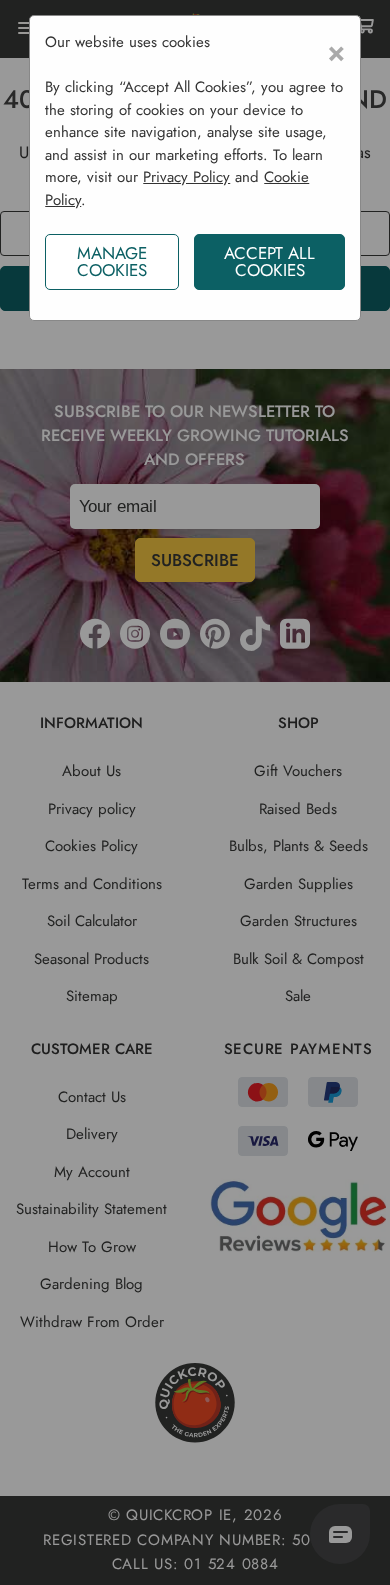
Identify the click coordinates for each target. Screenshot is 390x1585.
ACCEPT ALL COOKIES (269, 261)
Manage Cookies (112, 261)
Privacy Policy (186, 177)
